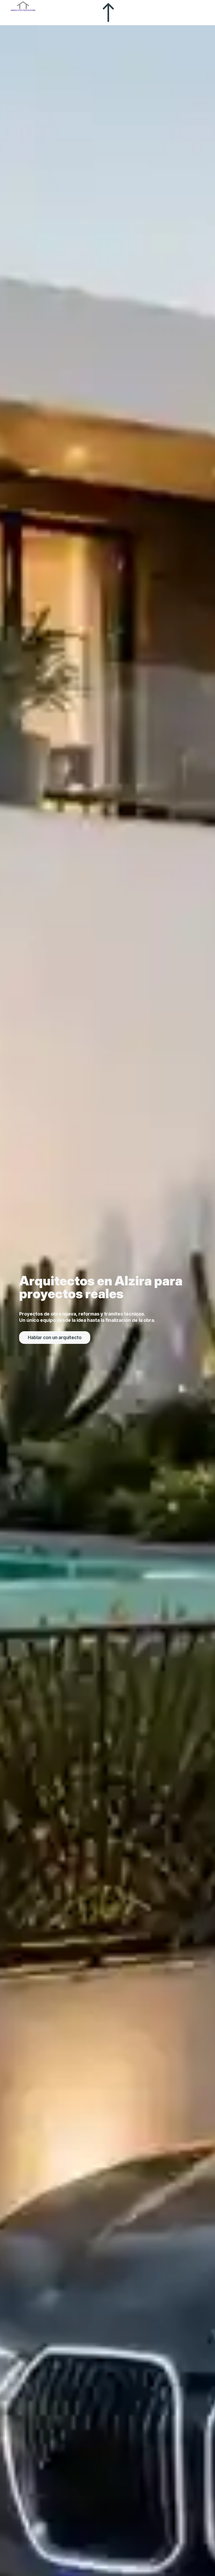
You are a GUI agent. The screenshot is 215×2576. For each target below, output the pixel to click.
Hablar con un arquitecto (55, 1337)
